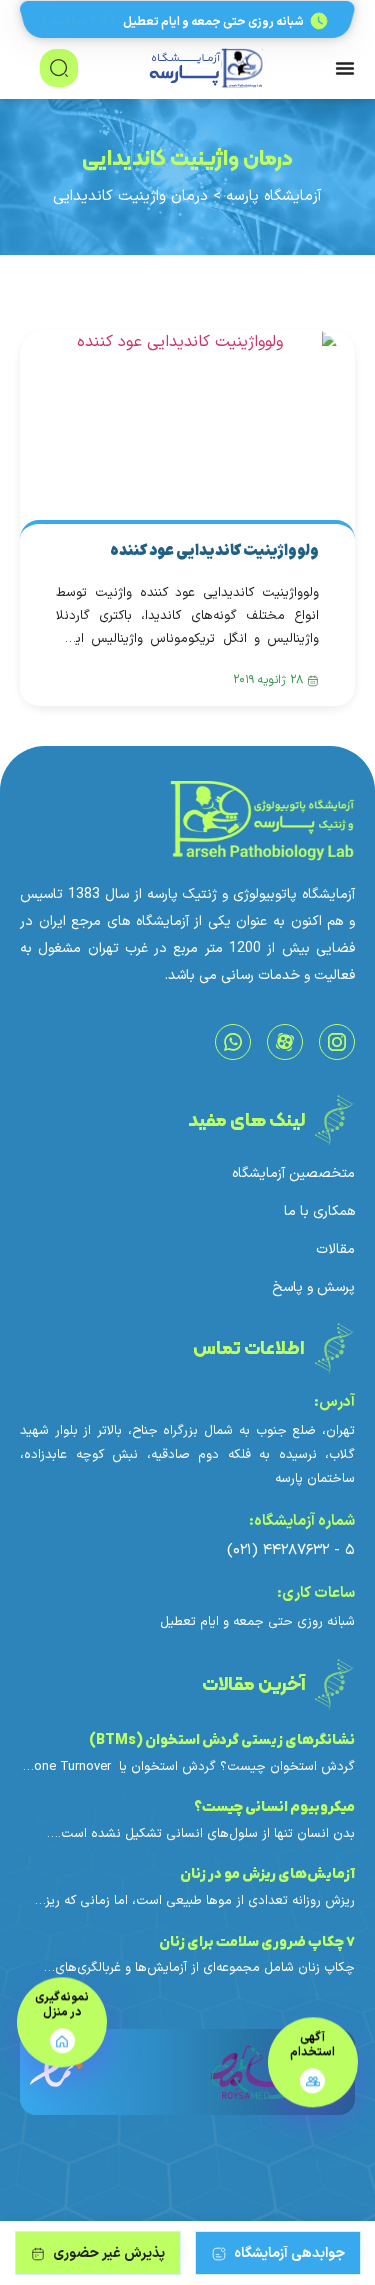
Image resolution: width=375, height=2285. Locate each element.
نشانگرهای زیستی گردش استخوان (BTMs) (220, 1740)
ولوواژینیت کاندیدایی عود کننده (214, 551)
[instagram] (337, 1042)
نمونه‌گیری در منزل (62, 2007)
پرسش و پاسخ (313, 1288)
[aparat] (285, 1042)
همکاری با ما (319, 1212)
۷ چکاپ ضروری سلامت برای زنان (257, 1942)
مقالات (335, 1250)
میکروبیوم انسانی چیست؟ (274, 1807)
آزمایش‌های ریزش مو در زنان (267, 1874)
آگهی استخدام (312, 2047)
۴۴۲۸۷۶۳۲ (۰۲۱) (280, 1550)
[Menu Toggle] (345, 68)
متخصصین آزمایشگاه (293, 1174)
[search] (59, 68)
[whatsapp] (233, 1042)
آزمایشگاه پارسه (274, 196)
